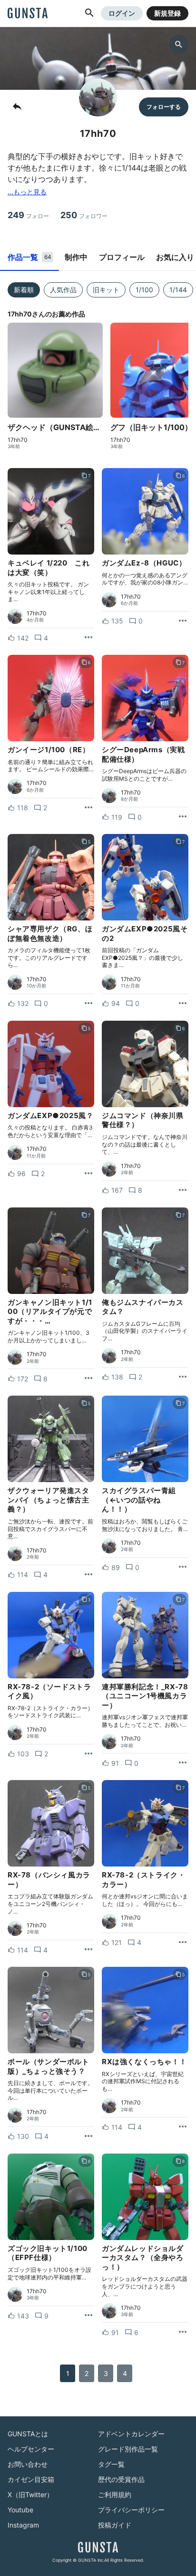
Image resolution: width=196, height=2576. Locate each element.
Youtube (20, 2510)
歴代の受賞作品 (121, 2479)
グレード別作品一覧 (128, 2449)
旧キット (106, 290)
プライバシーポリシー (131, 2510)
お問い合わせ (28, 2464)
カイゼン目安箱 (31, 2479)
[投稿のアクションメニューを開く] (88, 638)
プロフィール (122, 257)
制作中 (76, 257)
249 (28, 215)
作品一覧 (29, 257)
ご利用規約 (115, 2495)
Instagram (23, 2525)
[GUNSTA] (28, 14)
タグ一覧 (111, 2464)
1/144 (178, 290)
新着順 (24, 290)
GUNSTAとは (28, 2434)
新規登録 (167, 13)
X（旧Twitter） (30, 2495)
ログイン (122, 13)
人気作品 (63, 290)
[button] (89, 13)
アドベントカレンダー (131, 2434)
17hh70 (18, 440)
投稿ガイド (115, 2525)
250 (84, 215)
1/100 (144, 290)
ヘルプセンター (31, 2449)
